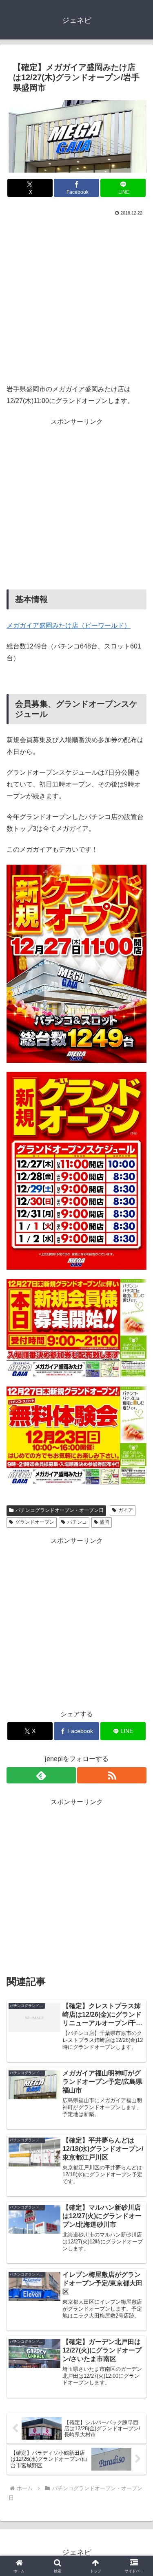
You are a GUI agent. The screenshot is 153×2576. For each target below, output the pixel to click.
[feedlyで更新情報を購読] (41, 1775)
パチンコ (77, 1522)
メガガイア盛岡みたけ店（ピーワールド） (69, 625)
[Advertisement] (76, 298)
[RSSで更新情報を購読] (112, 1775)
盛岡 (104, 1522)
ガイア (126, 1510)
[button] (137, 1595)
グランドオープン (35, 1522)
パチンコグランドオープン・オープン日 (60, 1510)
